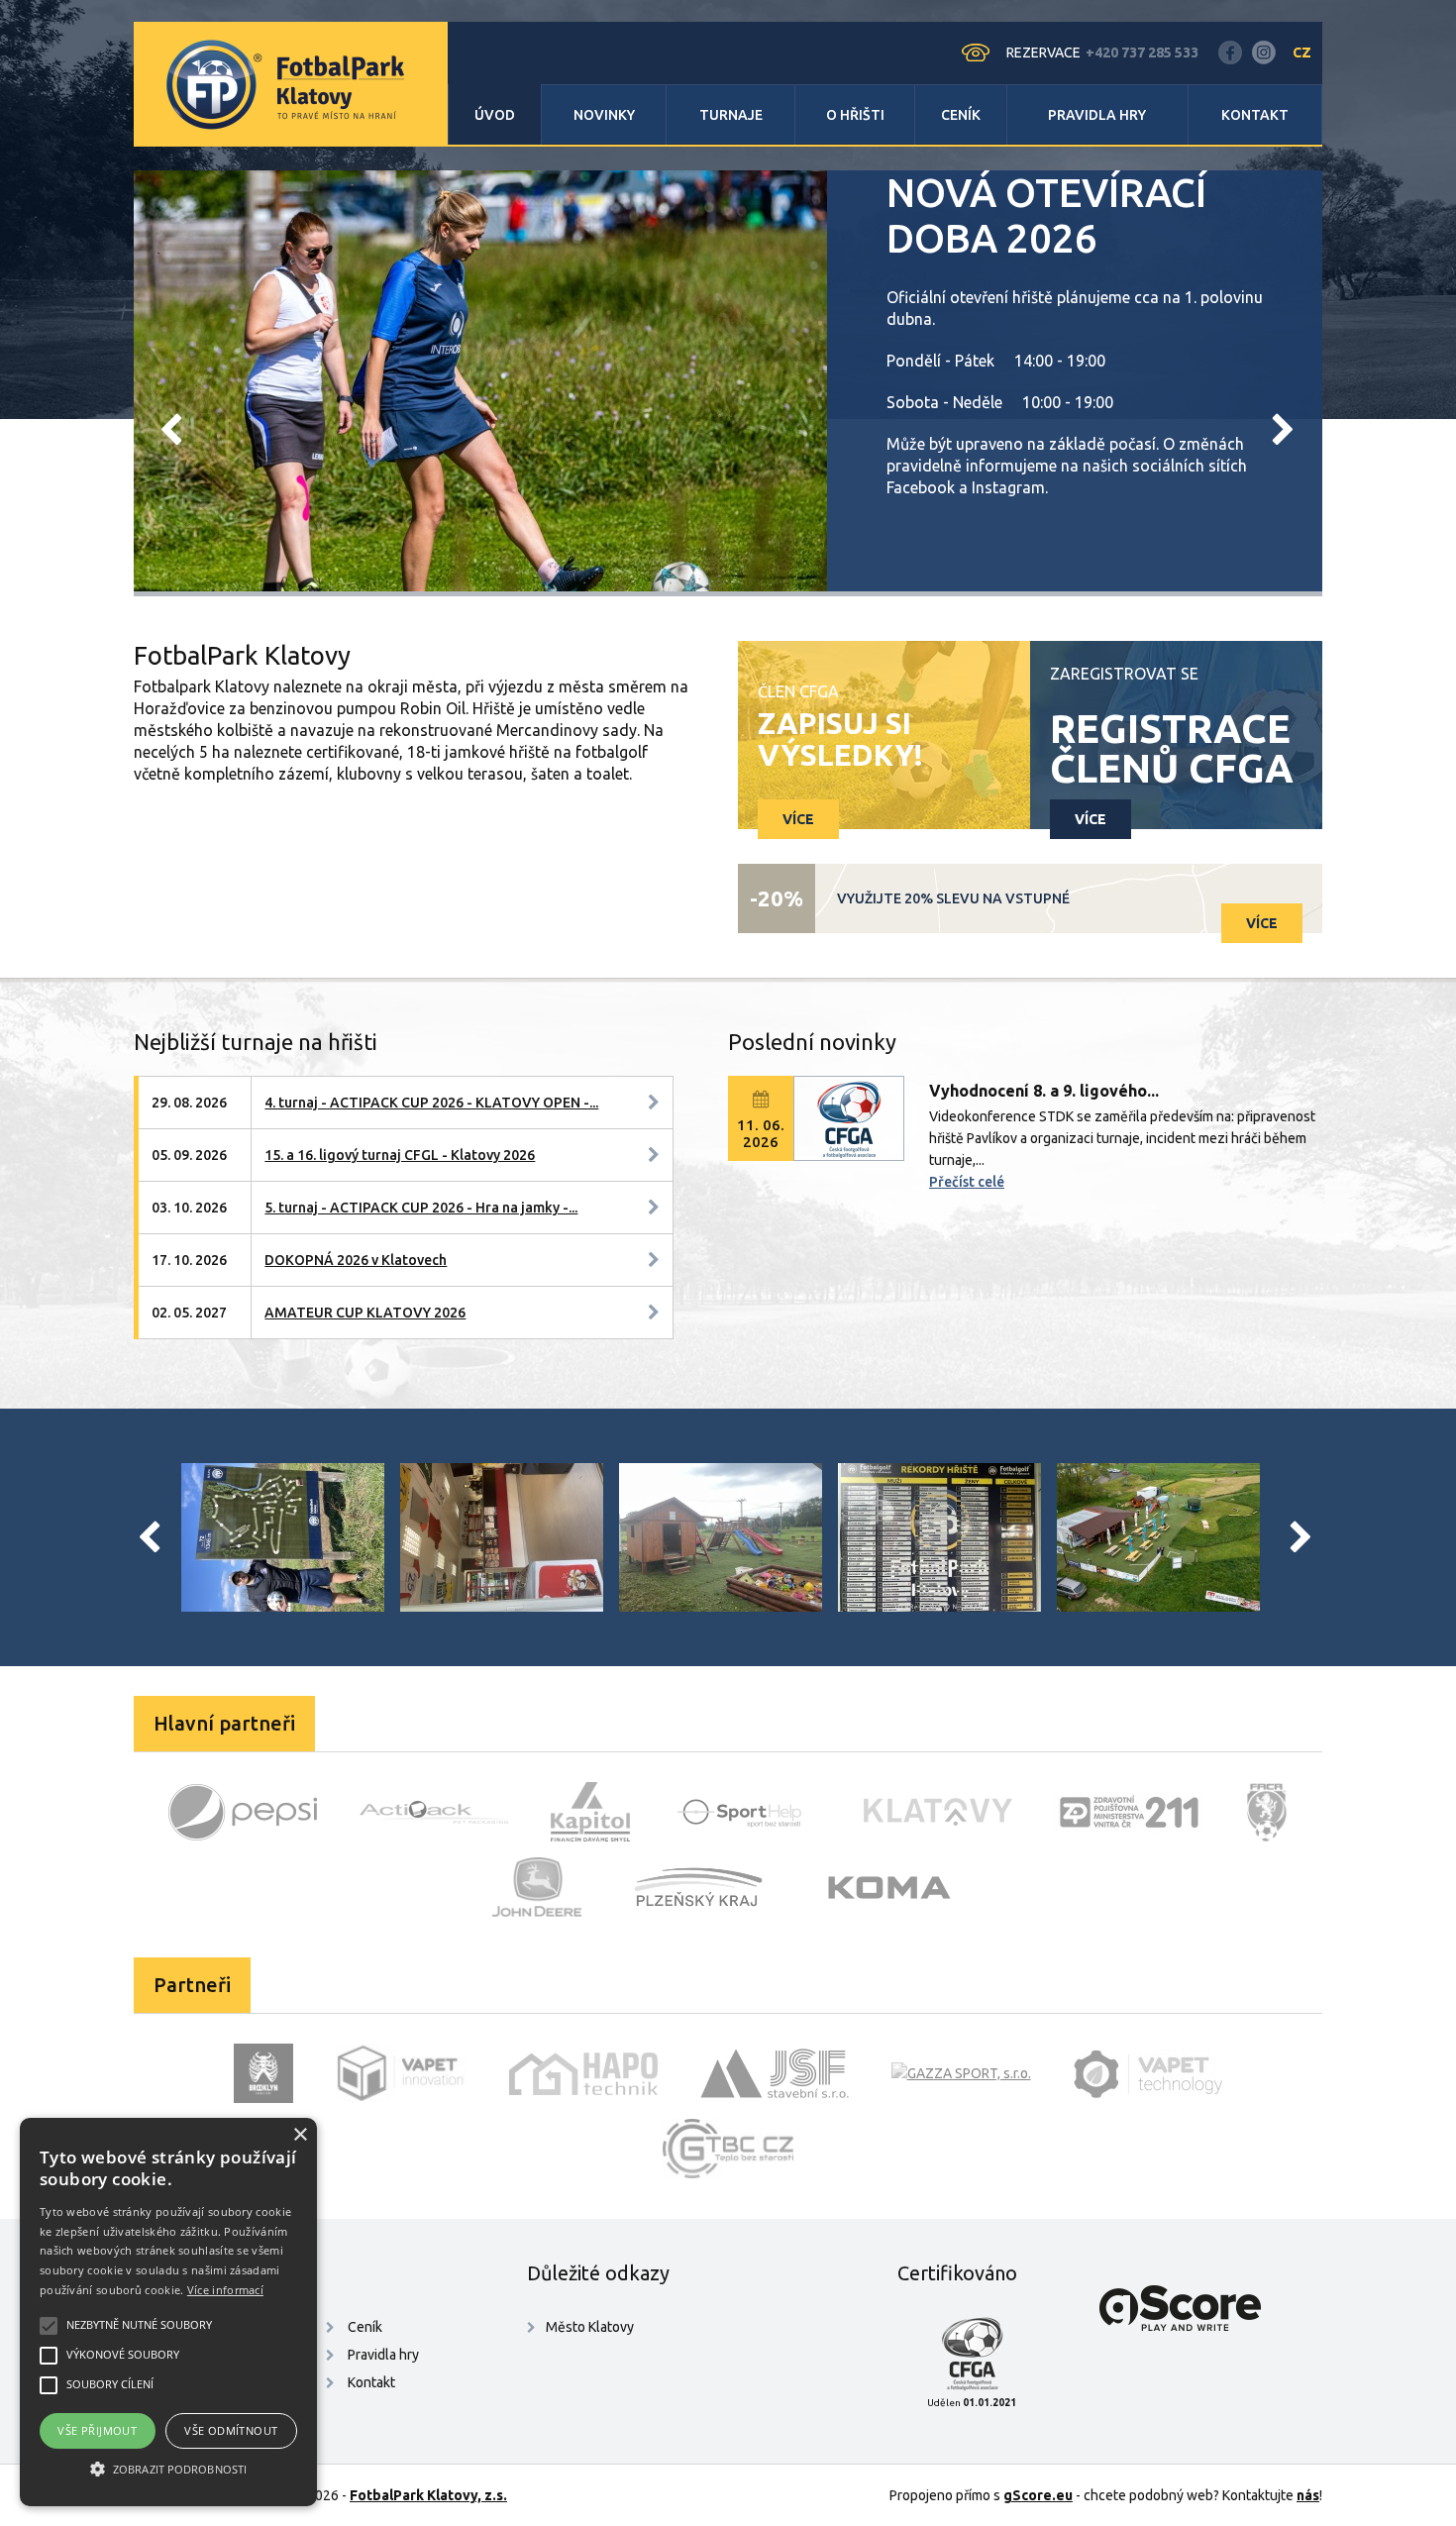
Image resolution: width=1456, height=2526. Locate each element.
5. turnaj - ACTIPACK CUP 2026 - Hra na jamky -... (421, 1208)
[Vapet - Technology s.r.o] (1148, 2073)
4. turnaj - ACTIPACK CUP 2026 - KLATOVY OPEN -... (431, 1103)
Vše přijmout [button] (97, 2430)
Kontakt (1255, 115)
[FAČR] (1267, 1812)
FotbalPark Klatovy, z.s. (428, 2495)
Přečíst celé (967, 1182)
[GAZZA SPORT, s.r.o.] (961, 2073)
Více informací (225, 2290)
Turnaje (731, 115)
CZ (1302, 53)
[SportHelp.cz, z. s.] (747, 1812)
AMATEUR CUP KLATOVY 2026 (365, 1313)
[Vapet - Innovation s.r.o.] (401, 2073)
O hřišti (855, 115)
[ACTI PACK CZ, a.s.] (434, 1812)
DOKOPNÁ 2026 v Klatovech (356, 1260)
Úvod (495, 115)
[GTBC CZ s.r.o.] (728, 2149)
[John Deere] (537, 1887)
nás (1308, 2495)
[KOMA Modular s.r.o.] (889, 1887)
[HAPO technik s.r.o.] (583, 2073)
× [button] (300, 2135)
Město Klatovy (590, 2327)
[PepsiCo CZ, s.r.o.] (243, 1812)
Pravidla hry (1097, 115)
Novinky (604, 115)
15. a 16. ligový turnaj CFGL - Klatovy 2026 (400, 1155)
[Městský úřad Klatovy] (938, 1812)
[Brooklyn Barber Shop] (263, 2073)
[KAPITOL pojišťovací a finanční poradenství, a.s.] (590, 1812)
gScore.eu (1038, 2495)
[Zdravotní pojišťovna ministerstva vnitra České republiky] (1129, 1812)
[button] (168, 2470)
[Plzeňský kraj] (698, 1887)
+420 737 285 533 (1142, 53)
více (798, 819)
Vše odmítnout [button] (231, 2430)
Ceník (961, 115)
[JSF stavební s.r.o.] (775, 2073)
